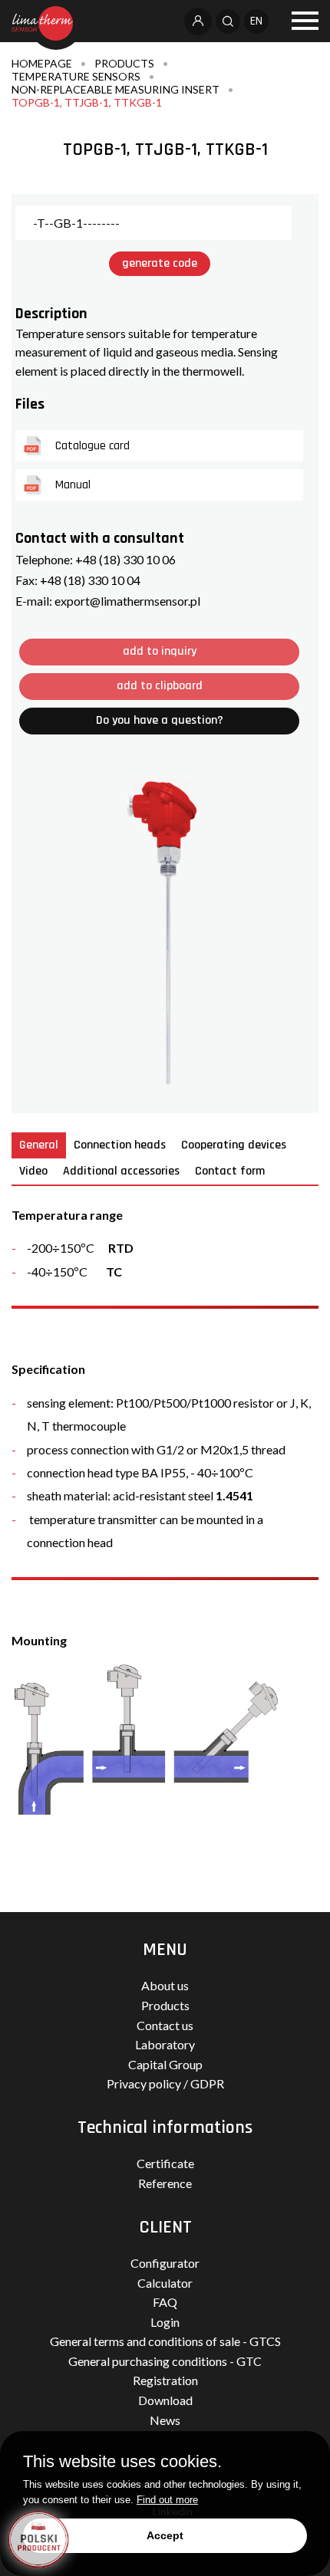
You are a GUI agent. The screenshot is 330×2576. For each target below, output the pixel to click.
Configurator (165, 2263)
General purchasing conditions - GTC (165, 2361)
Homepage (42, 63)
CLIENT (165, 2227)
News (165, 2420)
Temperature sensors (76, 76)
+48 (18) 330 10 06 (125, 559)
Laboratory (165, 2044)
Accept (165, 2535)
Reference (165, 2183)
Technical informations (165, 2127)
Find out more (167, 2500)
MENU (165, 1950)
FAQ (165, 2302)
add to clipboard (160, 686)
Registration (165, 2380)
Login (165, 2322)
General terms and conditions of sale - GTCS (165, 2341)
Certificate (165, 2163)
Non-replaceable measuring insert (115, 89)
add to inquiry (160, 651)
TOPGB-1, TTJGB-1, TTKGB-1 (87, 102)
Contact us (165, 2025)
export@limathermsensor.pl (127, 601)
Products (124, 63)
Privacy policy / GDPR (165, 2083)
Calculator (165, 2283)
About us (165, 1985)
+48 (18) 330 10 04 (90, 580)
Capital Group (165, 2064)
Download (165, 2400)
